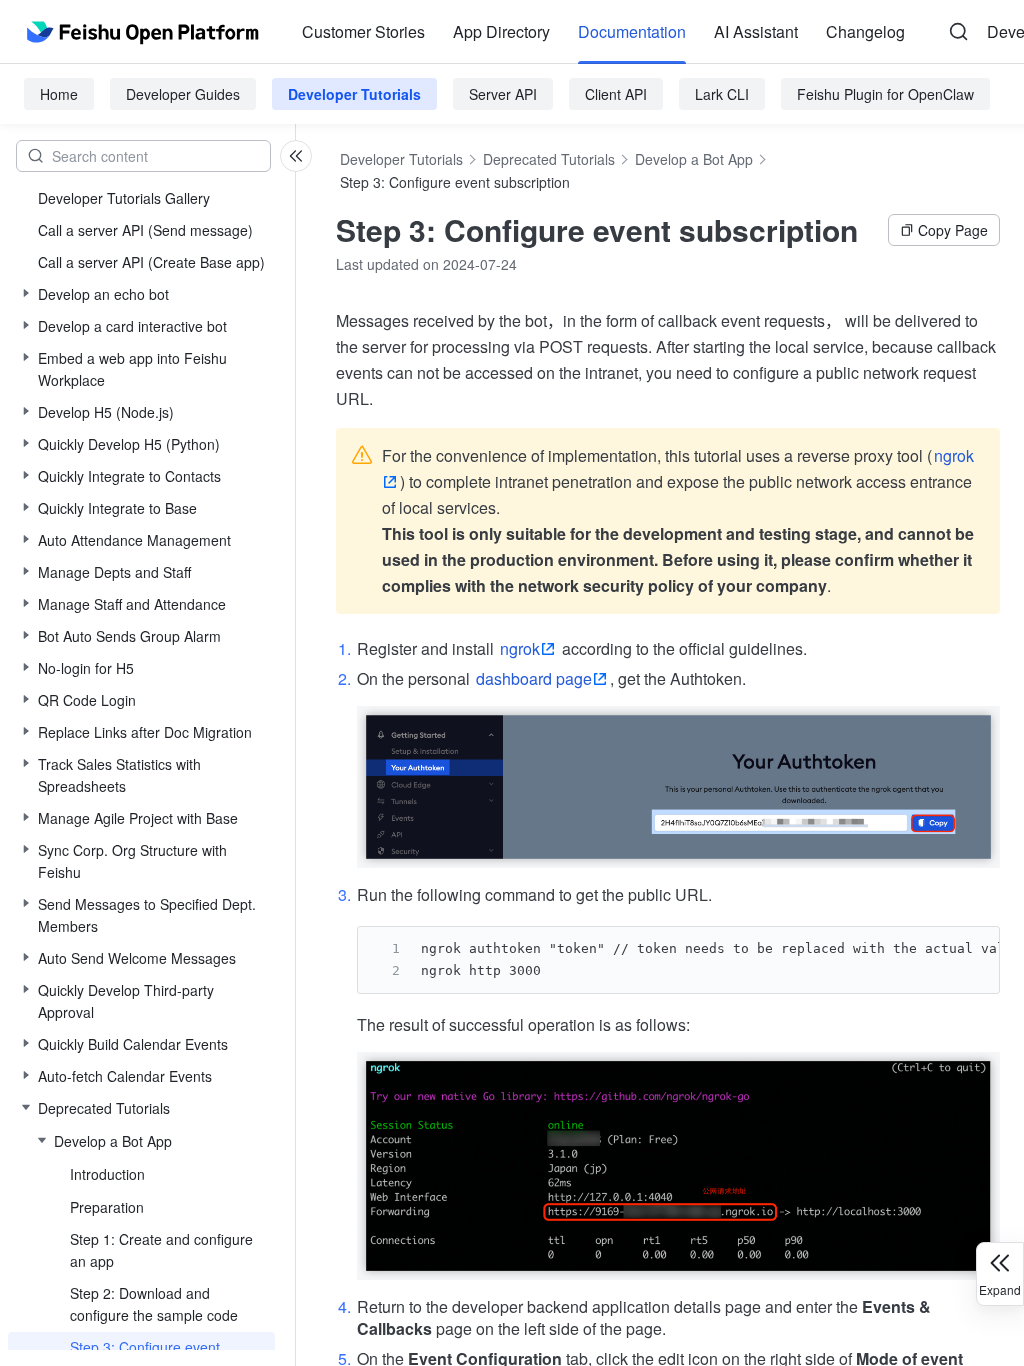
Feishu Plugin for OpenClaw (885, 94)
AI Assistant (756, 31)
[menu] (603, 32)
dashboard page (534, 678)
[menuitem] (363, 32)
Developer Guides (183, 94)
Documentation (632, 31)
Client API (616, 94)
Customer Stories (363, 31)
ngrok (520, 648)
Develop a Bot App (694, 159)
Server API (503, 94)
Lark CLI (722, 94)
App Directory (501, 31)
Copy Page (953, 230)
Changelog (865, 31)
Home (59, 94)
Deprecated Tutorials (549, 159)
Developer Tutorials (354, 94)
